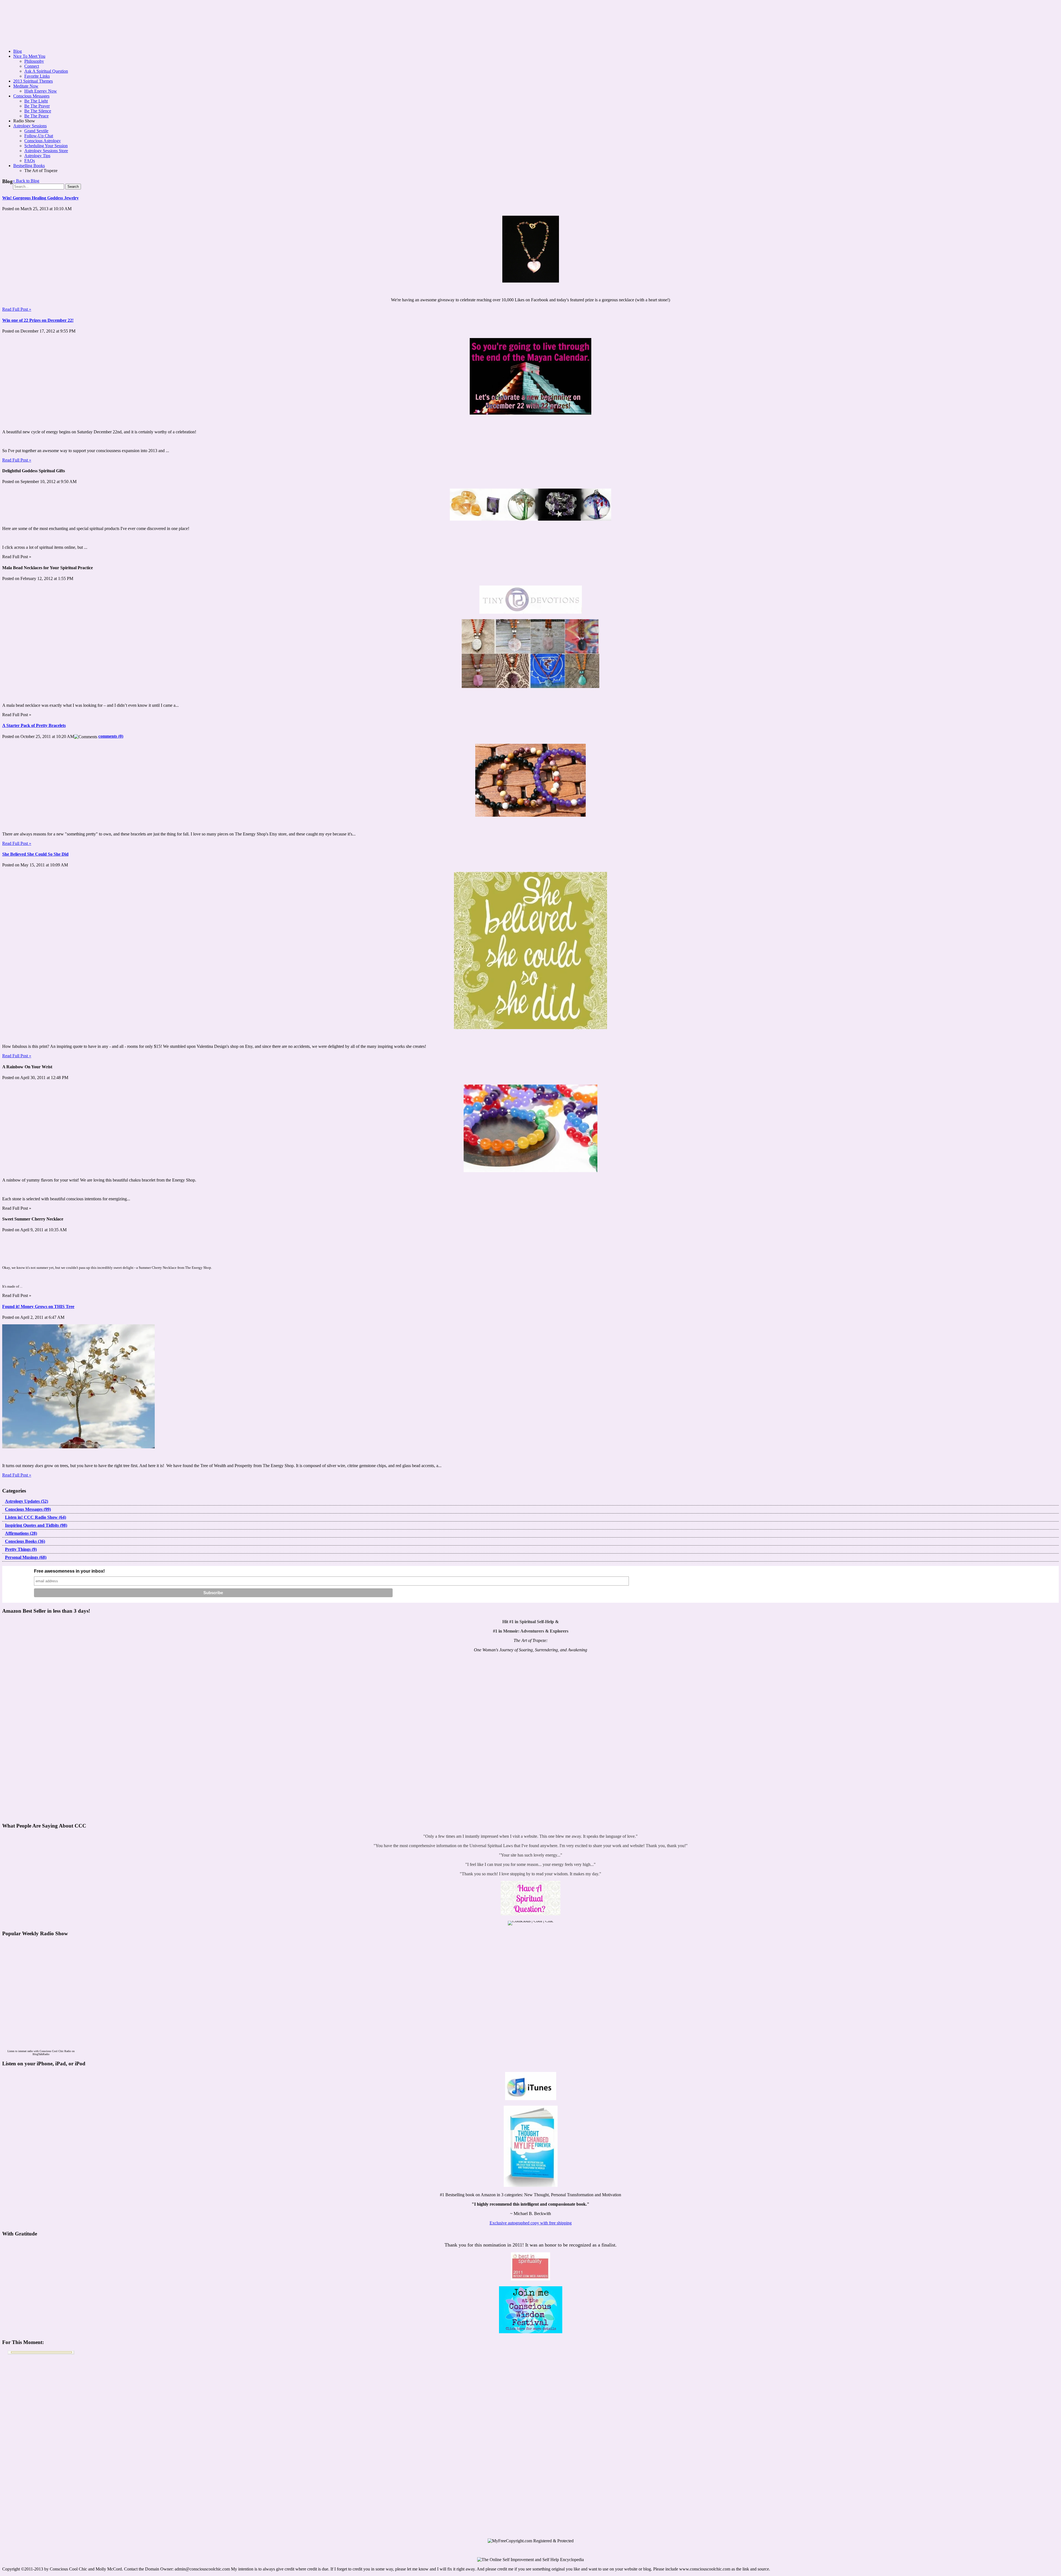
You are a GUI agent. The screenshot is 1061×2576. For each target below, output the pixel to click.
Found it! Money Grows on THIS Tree (38, 1307)
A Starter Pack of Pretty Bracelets (34, 725)
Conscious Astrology (43, 141)
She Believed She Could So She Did (35, 854)
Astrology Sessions (30, 126)
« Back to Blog (26, 181)
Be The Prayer (37, 106)
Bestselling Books (29, 166)
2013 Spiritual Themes (33, 81)
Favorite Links (37, 76)
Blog (18, 51)
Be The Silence (38, 111)
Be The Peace (36, 116)
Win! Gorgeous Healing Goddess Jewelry (40, 198)
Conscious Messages (31, 96)
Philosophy (34, 61)
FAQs (30, 161)
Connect (32, 66)
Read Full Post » (17, 309)
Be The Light (36, 101)
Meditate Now (26, 86)
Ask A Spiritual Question (46, 71)
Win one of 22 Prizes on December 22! (38, 320)
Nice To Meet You (29, 56)
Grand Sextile (36, 131)
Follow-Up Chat (39, 136)
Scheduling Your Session (46, 146)
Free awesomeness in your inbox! (69, 1571)
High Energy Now (41, 91)
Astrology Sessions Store (46, 151)
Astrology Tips (37, 156)
